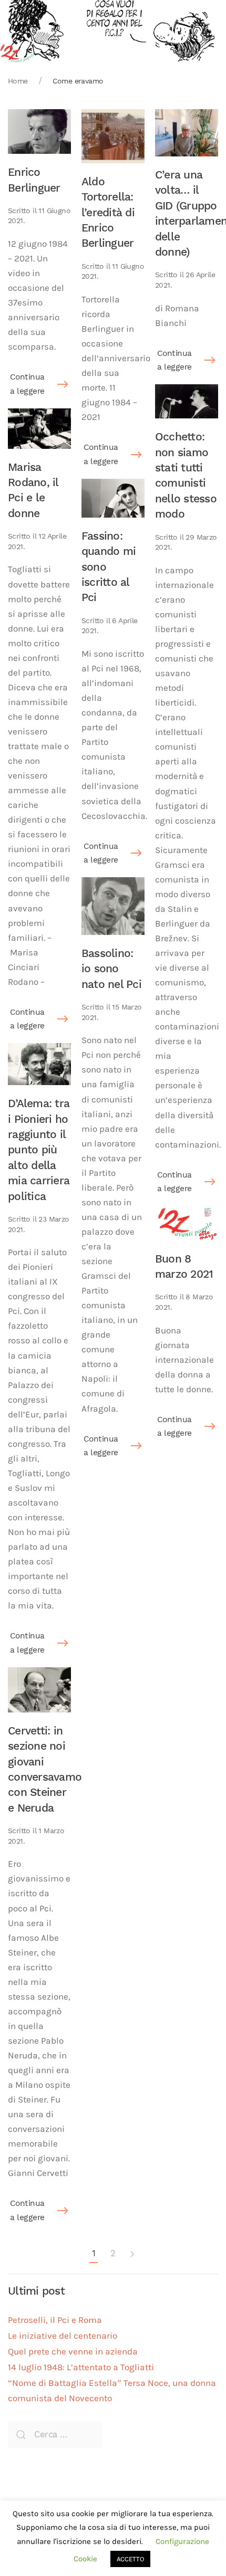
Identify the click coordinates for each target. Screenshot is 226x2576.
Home (18, 81)
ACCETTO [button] (130, 2559)
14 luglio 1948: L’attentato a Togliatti (81, 2367)
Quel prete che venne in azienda (73, 2352)
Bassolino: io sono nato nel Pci (111, 969)
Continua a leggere (27, 384)
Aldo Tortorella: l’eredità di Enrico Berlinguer (108, 212)
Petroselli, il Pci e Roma (55, 2320)
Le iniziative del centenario (63, 2336)
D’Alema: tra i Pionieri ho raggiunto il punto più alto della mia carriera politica (39, 1149)
